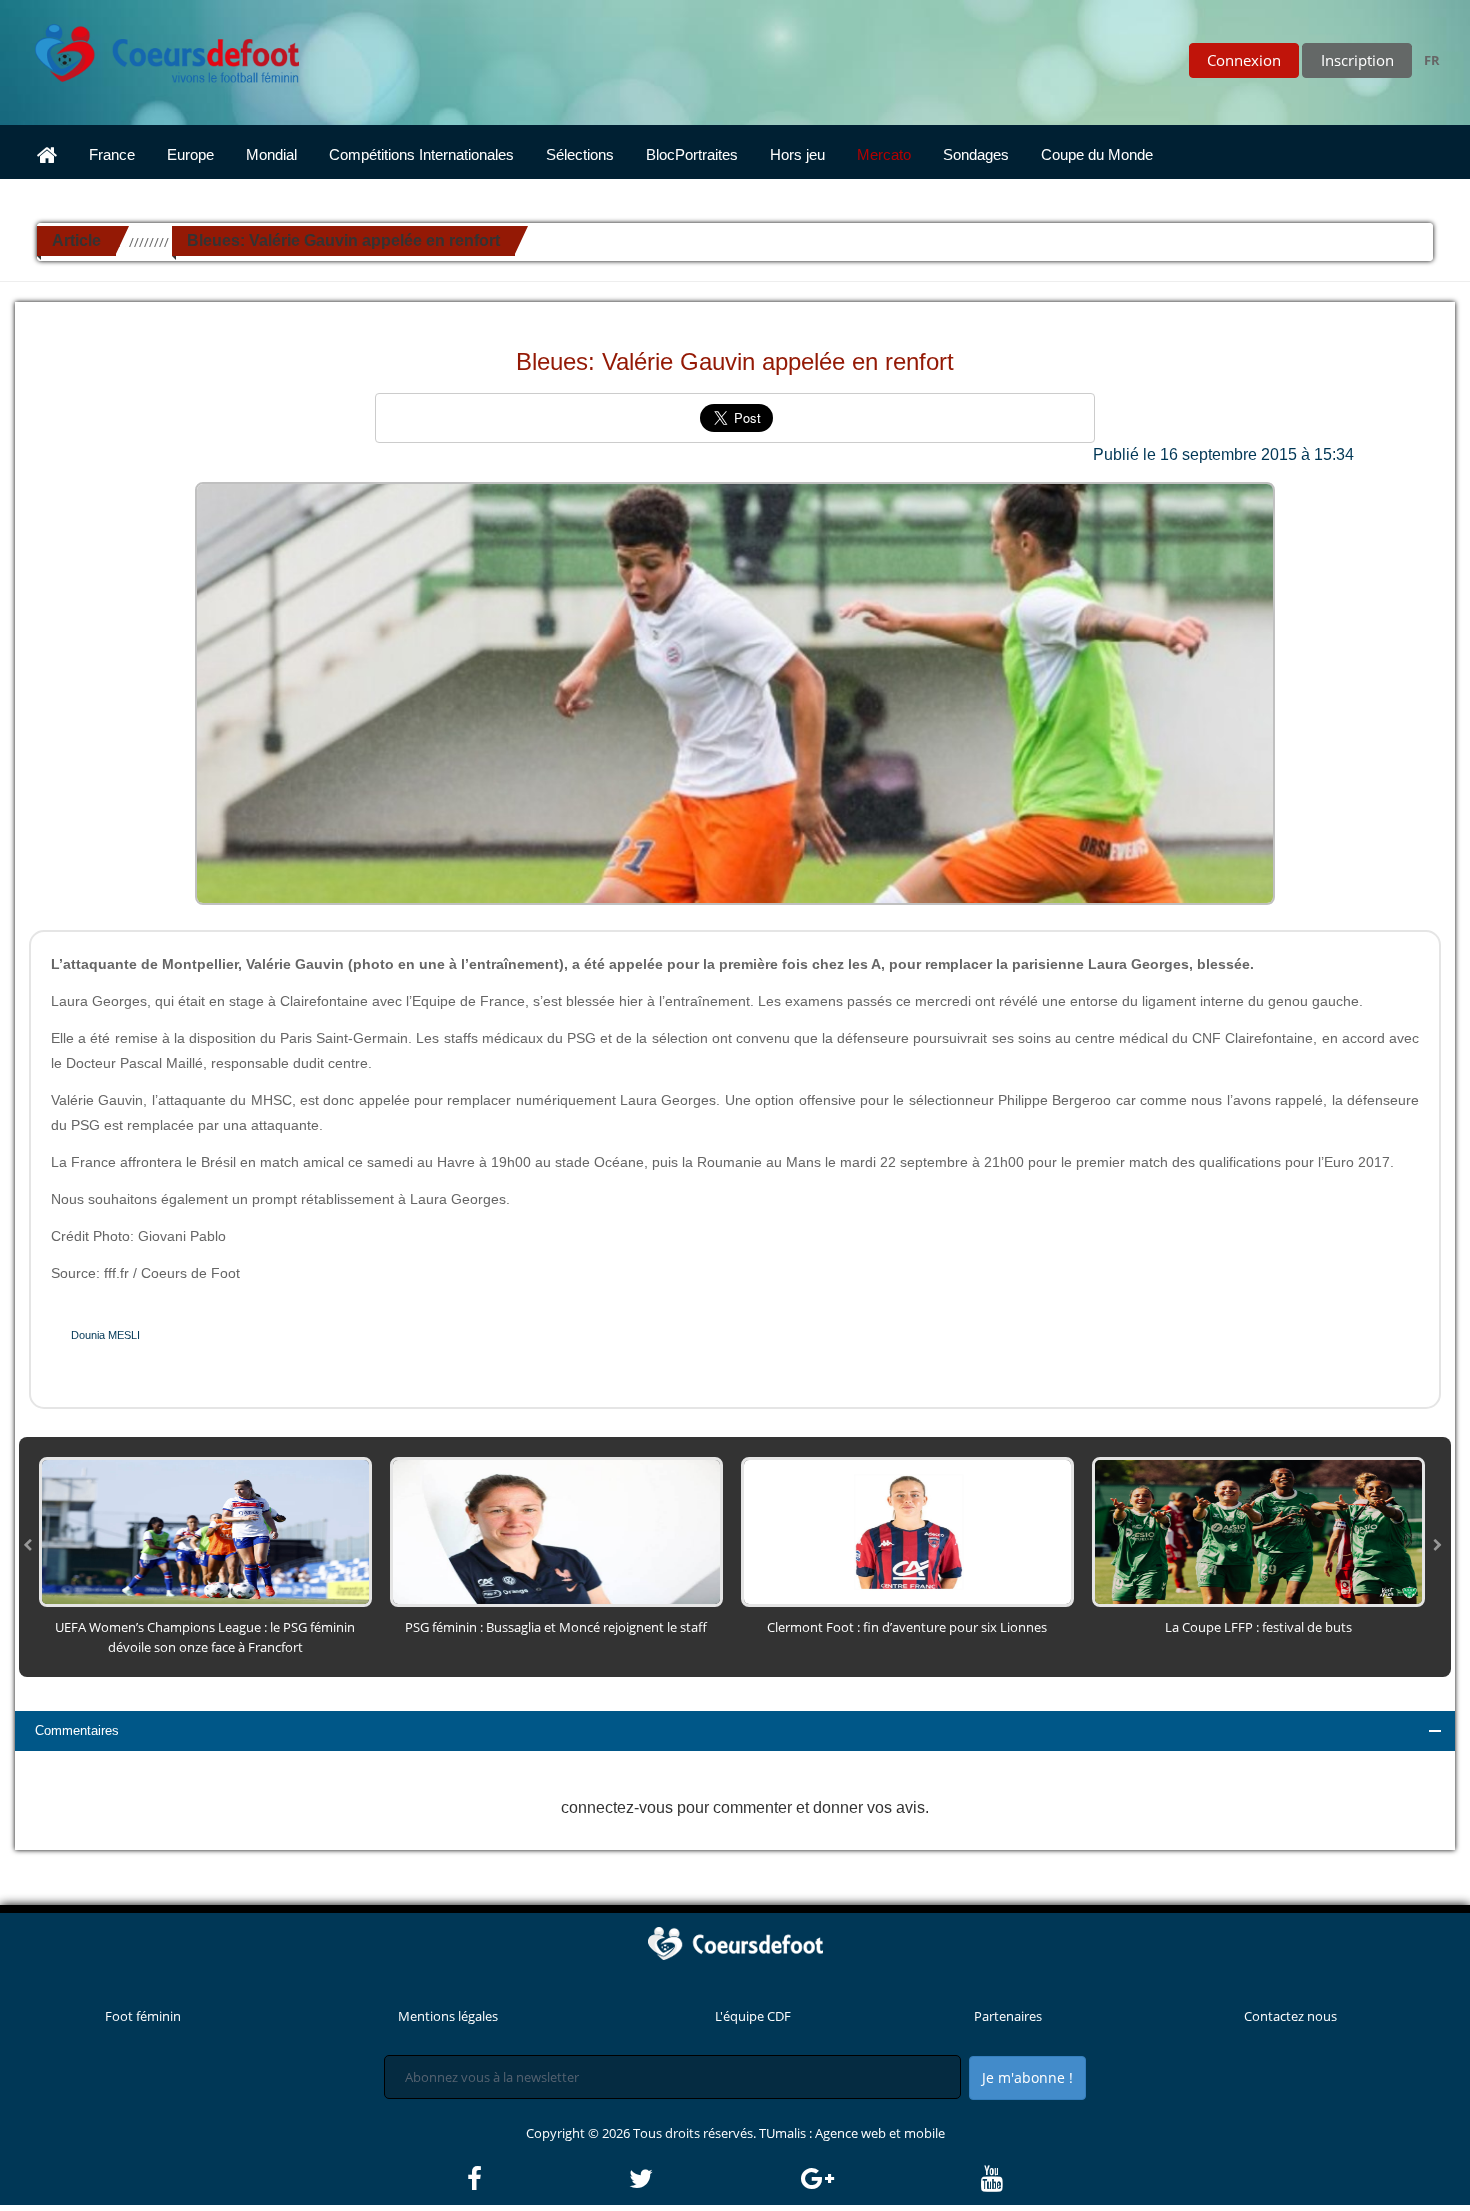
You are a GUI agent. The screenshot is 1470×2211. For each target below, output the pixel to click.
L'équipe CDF (753, 2016)
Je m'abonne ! (1027, 2077)
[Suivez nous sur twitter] (713, 2179)
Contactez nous (1290, 2016)
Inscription (1357, 60)
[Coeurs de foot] (153, 48)
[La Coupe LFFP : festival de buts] (1258, 1531)
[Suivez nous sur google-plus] (889, 2179)
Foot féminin (143, 2016)
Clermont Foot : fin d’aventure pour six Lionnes (907, 1627)
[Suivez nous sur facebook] (546, 2179)
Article (76, 240)
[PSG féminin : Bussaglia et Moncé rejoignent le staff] (556, 1531)
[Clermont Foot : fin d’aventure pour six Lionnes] (907, 1531)
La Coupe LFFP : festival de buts (1258, 1627)
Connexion (1244, 60)
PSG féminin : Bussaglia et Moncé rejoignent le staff (556, 1627)
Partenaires (1008, 2016)
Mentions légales (448, 2016)
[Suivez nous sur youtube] (992, 2179)
